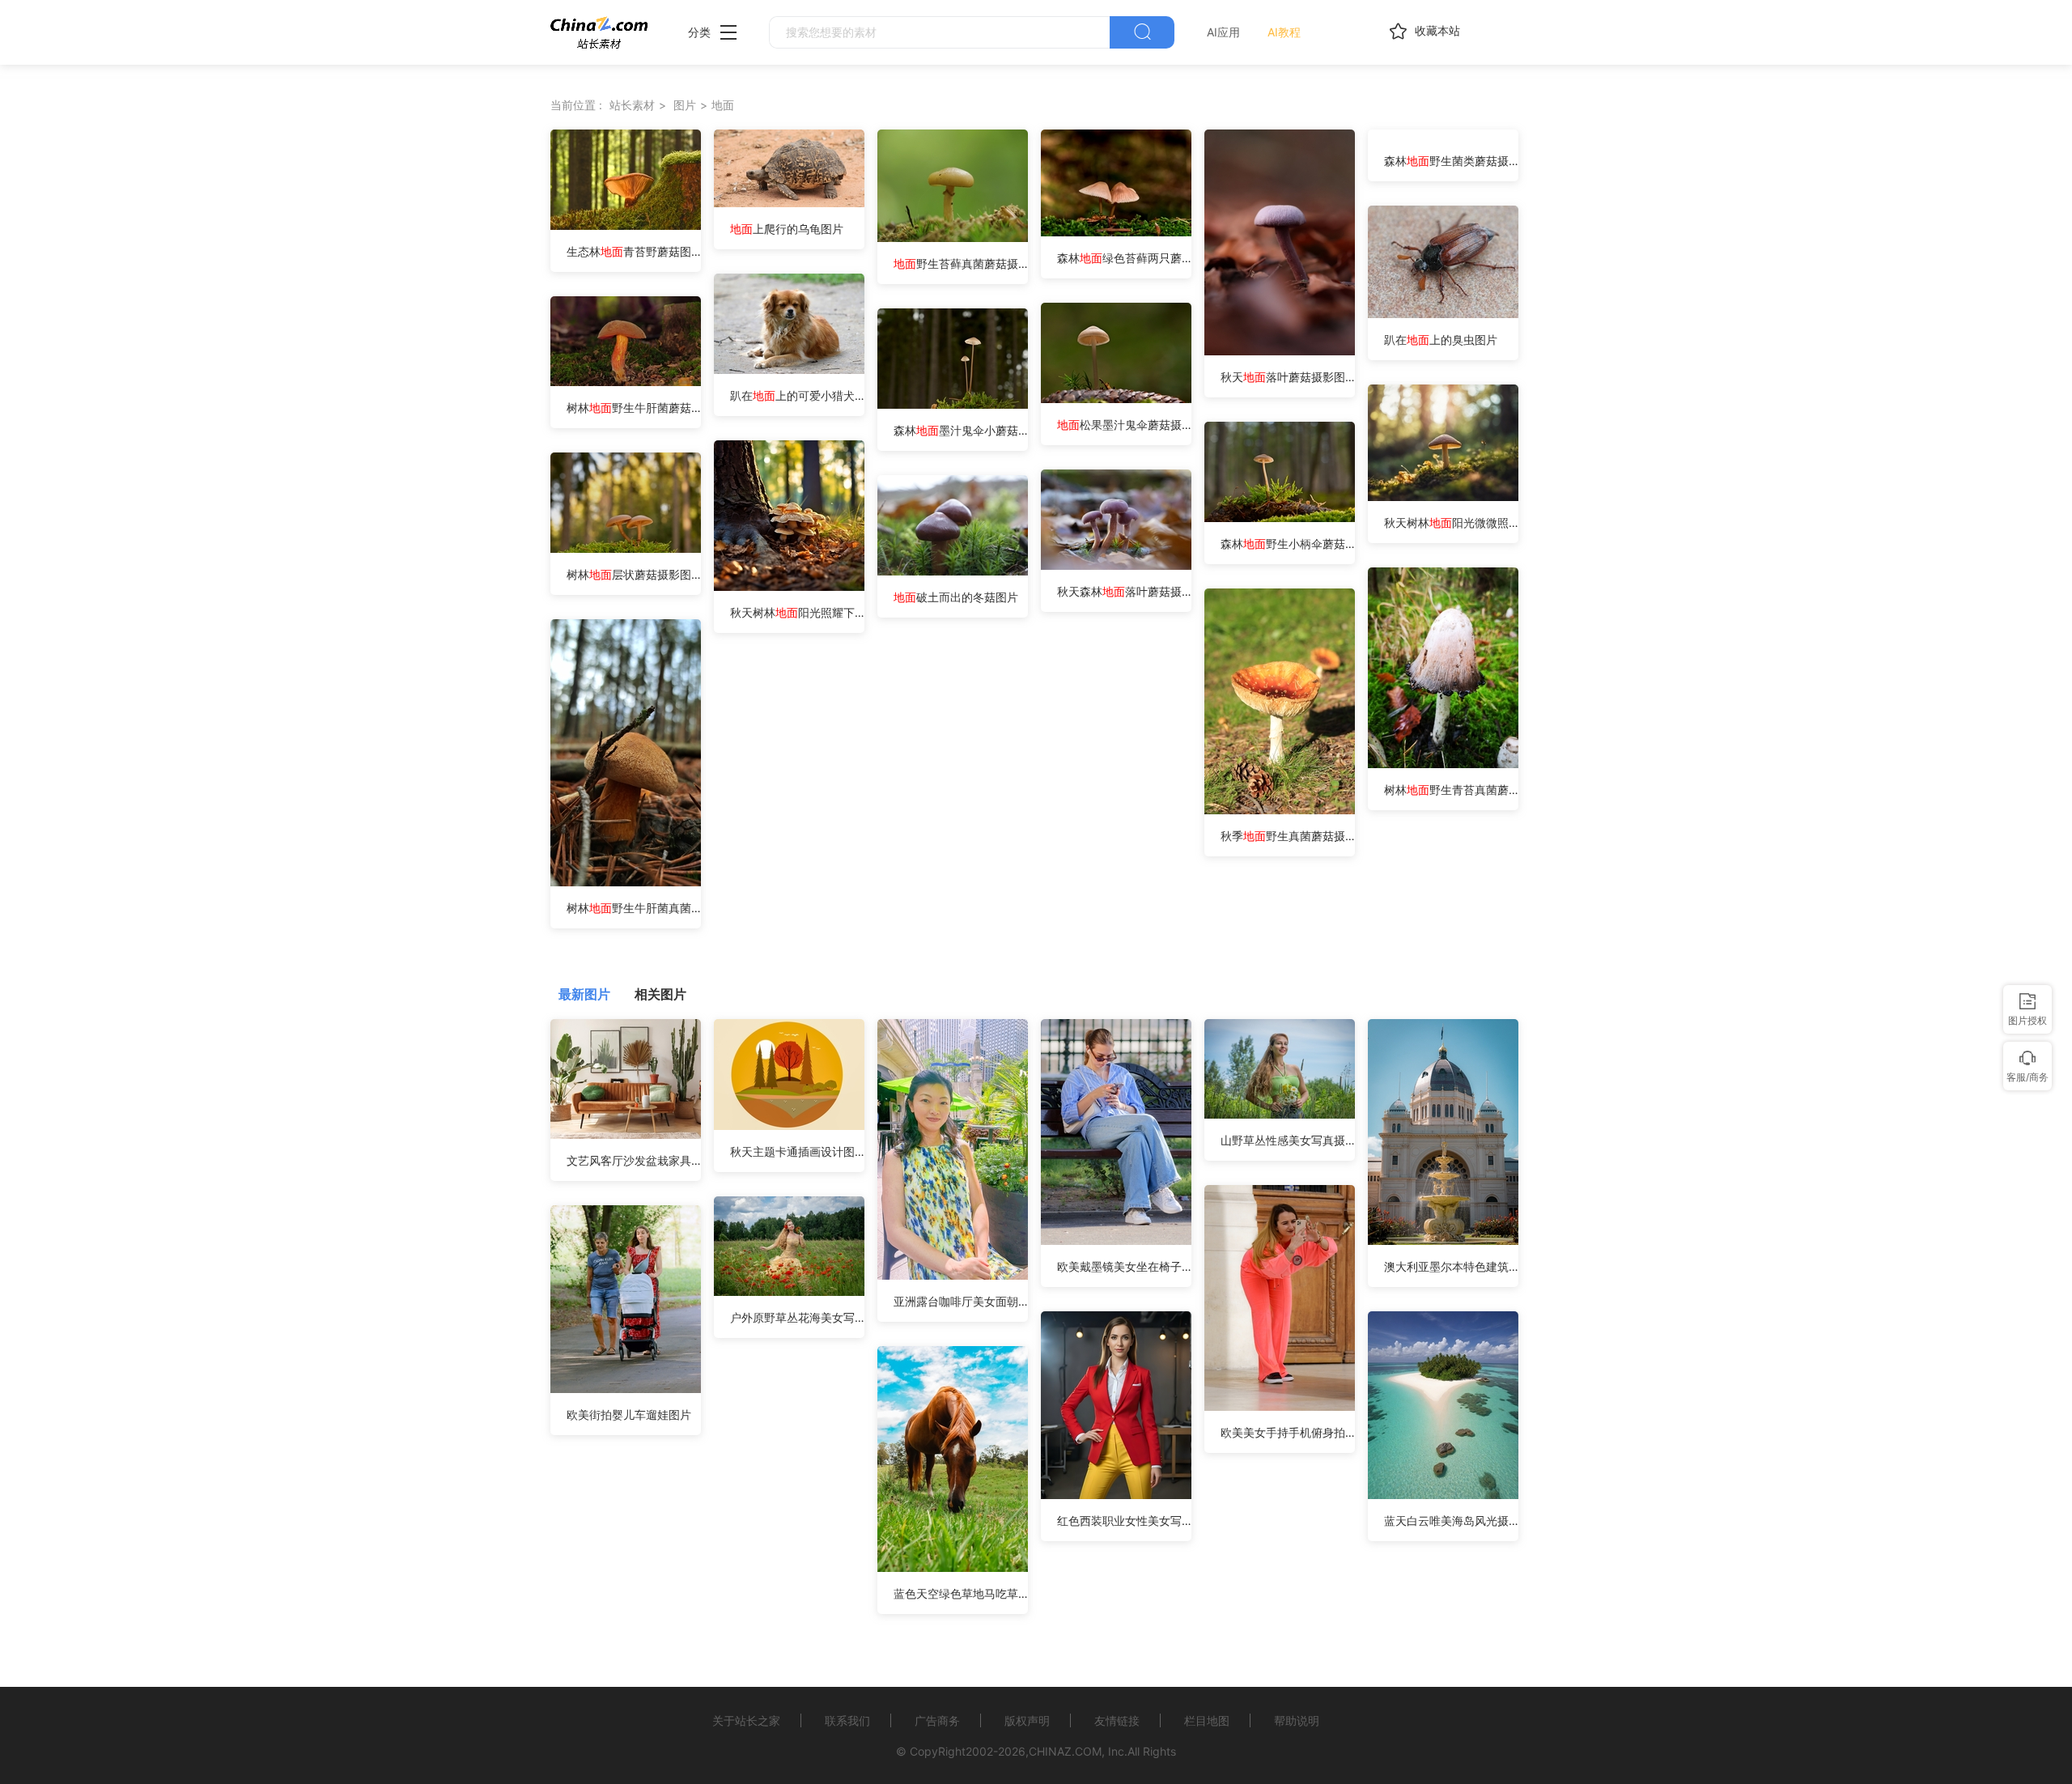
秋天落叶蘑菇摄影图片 (1288, 377)
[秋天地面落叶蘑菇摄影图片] (1280, 351)
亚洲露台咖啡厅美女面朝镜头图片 (961, 1301)
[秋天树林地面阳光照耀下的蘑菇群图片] (789, 586)
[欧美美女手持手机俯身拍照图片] (1280, 1406)
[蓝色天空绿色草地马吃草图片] (953, 1567)
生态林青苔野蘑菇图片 (634, 251)
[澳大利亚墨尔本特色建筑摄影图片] (1443, 1240)
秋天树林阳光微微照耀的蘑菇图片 (1451, 522)
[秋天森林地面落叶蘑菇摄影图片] (1116, 565)
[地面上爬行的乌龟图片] (789, 203)
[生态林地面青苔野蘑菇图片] (626, 225)
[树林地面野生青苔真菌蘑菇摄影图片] (1443, 764)
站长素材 (632, 105)
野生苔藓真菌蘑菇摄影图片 (961, 263)
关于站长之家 (746, 1720)
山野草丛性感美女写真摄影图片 (1288, 1140)
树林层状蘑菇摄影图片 (634, 574)
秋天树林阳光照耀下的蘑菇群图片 (797, 612)
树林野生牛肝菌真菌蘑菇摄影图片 (634, 908)
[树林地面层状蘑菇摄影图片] (626, 548)
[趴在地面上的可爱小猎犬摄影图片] (789, 370)
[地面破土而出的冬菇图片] (953, 571)
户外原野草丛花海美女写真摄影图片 (797, 1317)
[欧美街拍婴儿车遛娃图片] (626, 1389)
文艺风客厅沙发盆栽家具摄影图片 (634, 1160)
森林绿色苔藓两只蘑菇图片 (1124, 258)
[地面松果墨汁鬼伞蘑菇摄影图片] (1116, 399)
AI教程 (1284, 32)
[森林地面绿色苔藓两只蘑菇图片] (1116, 232)
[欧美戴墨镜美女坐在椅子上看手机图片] (1116, 1240)
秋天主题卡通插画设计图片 (797, 1151)
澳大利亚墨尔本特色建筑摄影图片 (1451, 1266)
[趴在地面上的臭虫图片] (1443, 314)
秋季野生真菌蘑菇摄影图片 (1288, 836)
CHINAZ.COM (1065, 1751)
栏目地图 (1207, 1720)
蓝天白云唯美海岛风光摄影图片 (1451, 1521)
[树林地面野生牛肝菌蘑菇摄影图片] (626, 382)
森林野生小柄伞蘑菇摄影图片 (1288, 544)
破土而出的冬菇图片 (956, 597)
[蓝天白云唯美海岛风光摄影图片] (1443, 1495)
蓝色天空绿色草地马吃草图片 (961, 1593)
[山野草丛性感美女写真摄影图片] (1280, 1114)
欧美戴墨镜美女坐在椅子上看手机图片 (1124, 1266)
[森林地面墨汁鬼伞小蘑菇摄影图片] (953, 404)
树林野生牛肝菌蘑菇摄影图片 (634, 408)
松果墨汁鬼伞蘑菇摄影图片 (1124, 425)
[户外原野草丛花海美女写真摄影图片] (789, 1291)
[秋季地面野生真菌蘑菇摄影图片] (1280, 810)
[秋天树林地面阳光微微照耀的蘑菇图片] (1443, 497)
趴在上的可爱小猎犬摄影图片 (797, 395)
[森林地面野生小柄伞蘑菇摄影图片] (1280, 518)
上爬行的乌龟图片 (787, 229)
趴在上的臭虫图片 (1441, 340)
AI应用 (1223, 32)
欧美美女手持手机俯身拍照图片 (1288, 1432)
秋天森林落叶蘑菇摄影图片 (1124, 591)
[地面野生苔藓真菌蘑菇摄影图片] (953, 238)
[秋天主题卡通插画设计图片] (789, 1126)
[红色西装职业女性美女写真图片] (1116, 1495)
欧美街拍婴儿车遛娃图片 (629, 1414)
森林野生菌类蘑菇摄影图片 (1451, 161)
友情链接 (1117, 1720)
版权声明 (1027, 1720)
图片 (685, 105)
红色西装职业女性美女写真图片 (1124, 1521)
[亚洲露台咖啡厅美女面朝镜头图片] (953, 1275)
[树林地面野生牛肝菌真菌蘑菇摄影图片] (626, 882)
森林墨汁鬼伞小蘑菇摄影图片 (961, 430)
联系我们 (847, 1720)
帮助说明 (1297, 1720)
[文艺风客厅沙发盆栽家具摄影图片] (626, 1134)
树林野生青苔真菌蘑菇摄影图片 (1451, 790)
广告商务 (937, 1720)
